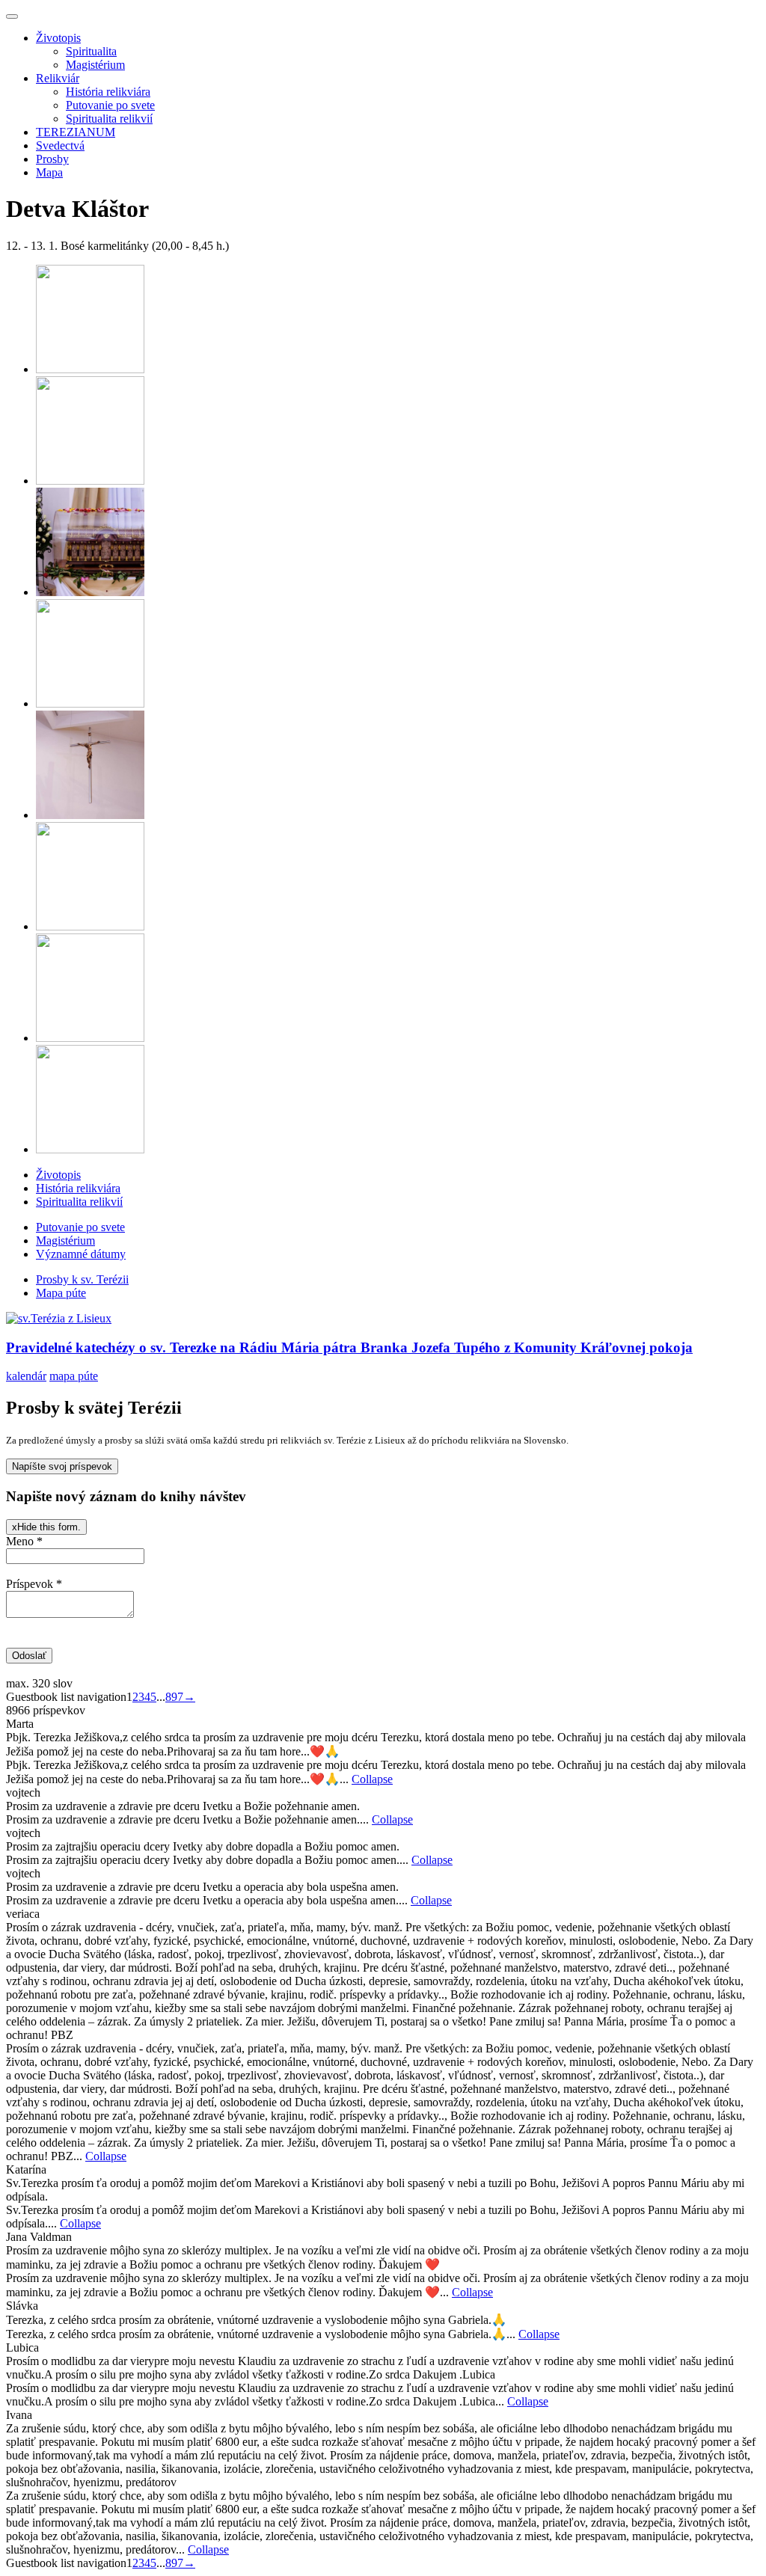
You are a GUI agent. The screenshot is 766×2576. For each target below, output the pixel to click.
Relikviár (58, 78)
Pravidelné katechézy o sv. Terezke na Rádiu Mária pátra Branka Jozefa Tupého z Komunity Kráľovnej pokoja (349, 1347)
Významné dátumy (81, 1254)
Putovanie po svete (110, 105)
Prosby (52, 159)
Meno (24, 1541)
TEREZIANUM (76, 132)
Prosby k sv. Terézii (82, 1279)
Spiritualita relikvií (109, 119)
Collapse (372, 1779)
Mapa (49, 172)
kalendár (26, 1376)
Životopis (58, 38)
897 (174, 1697)
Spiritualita (91, 51)
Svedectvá (60, 145)
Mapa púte (61, 1293)
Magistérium (95, 65)
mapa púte (74, 1376)
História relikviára (108, 92)
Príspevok (34, 1584)
